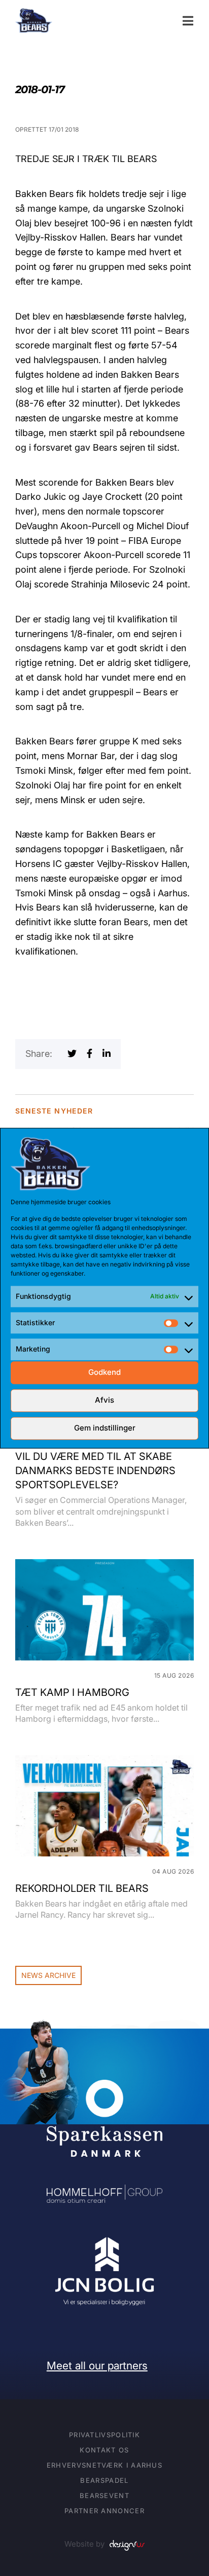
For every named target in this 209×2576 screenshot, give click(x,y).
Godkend (104, 1373)
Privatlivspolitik (104, 2435)
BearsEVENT (104, 2495)
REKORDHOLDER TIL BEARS (82, 1888)
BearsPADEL (104, 2480)
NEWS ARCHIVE (48, 1975)
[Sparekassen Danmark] (104, 2087)
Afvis (104, 1400)
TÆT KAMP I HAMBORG (72, 1692)
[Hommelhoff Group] (104, 2191)
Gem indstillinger (105, 1428)
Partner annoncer (104, 2511)
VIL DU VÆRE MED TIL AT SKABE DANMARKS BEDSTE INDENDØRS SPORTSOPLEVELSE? (95, 1471)
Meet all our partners (97, 2366)
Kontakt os (104, 2450)
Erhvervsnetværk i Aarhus (104, 2465)
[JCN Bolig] (104, 2237)
